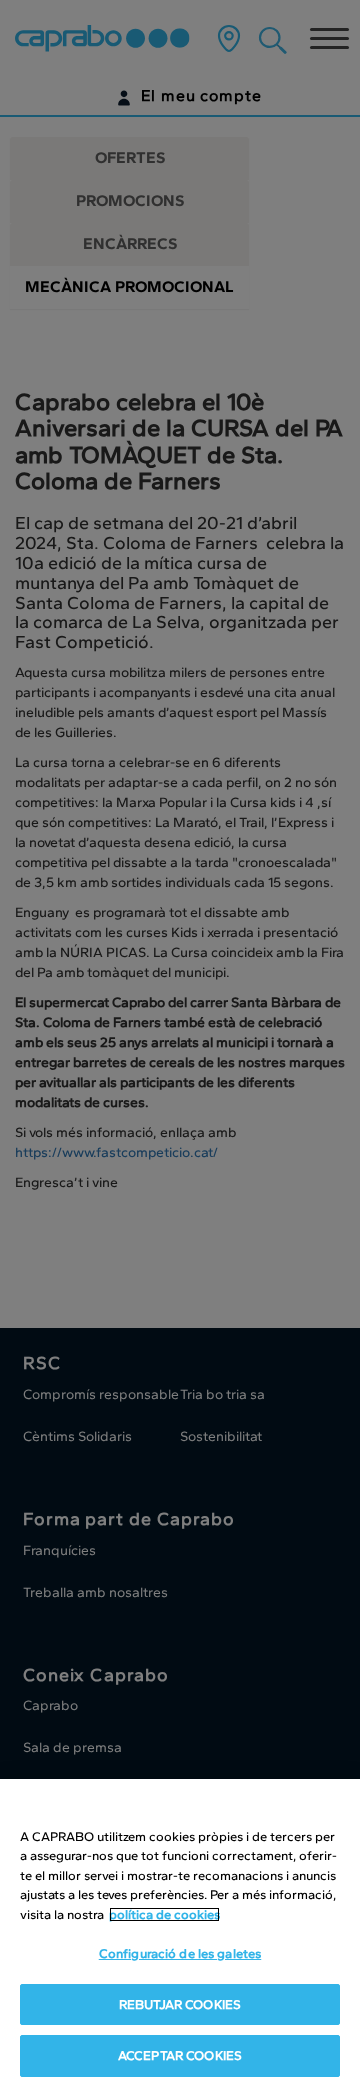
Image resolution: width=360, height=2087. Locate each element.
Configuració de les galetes (180, 1953)
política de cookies (164, 1914)
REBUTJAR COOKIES (180, 2004)
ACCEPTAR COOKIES (180, 2055)
